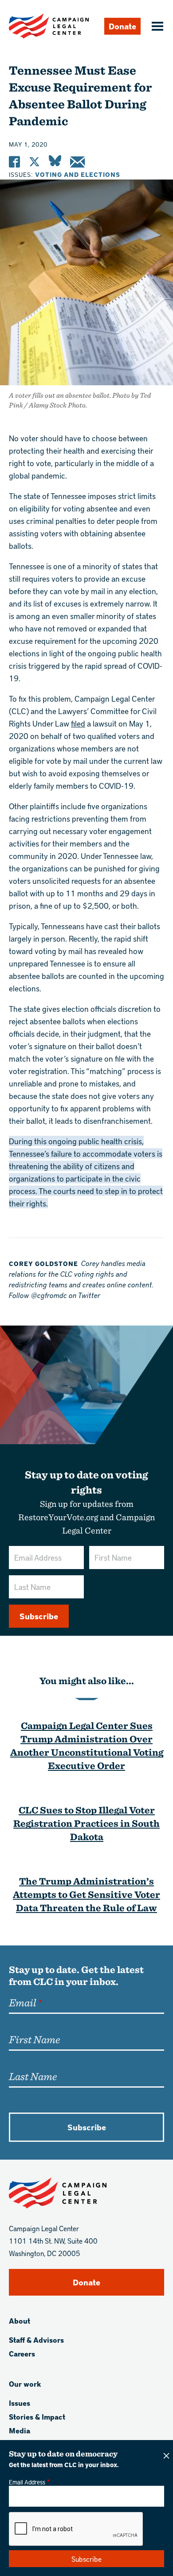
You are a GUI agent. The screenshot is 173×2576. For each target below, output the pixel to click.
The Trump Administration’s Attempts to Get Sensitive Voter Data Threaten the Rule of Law (86, 1894)
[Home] (49, 26)
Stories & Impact (37, 2417)
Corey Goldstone (43, 1264)
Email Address (27, 2482)
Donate (122, 26)
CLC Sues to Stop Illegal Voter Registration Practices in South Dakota (86, 1823)
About (20, 2321)
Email (22, 2002)
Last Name (33, 2076)
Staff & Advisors (36, 2340)
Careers (22, 2354)
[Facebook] (14, 162)
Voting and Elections (78, 174)
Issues (20, 2403)
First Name (34, 2039)
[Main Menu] (156, 27)
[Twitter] (34, 162)
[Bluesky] (55, 162)
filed (78, 723)
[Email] (77, 162)
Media (20, 2430)
